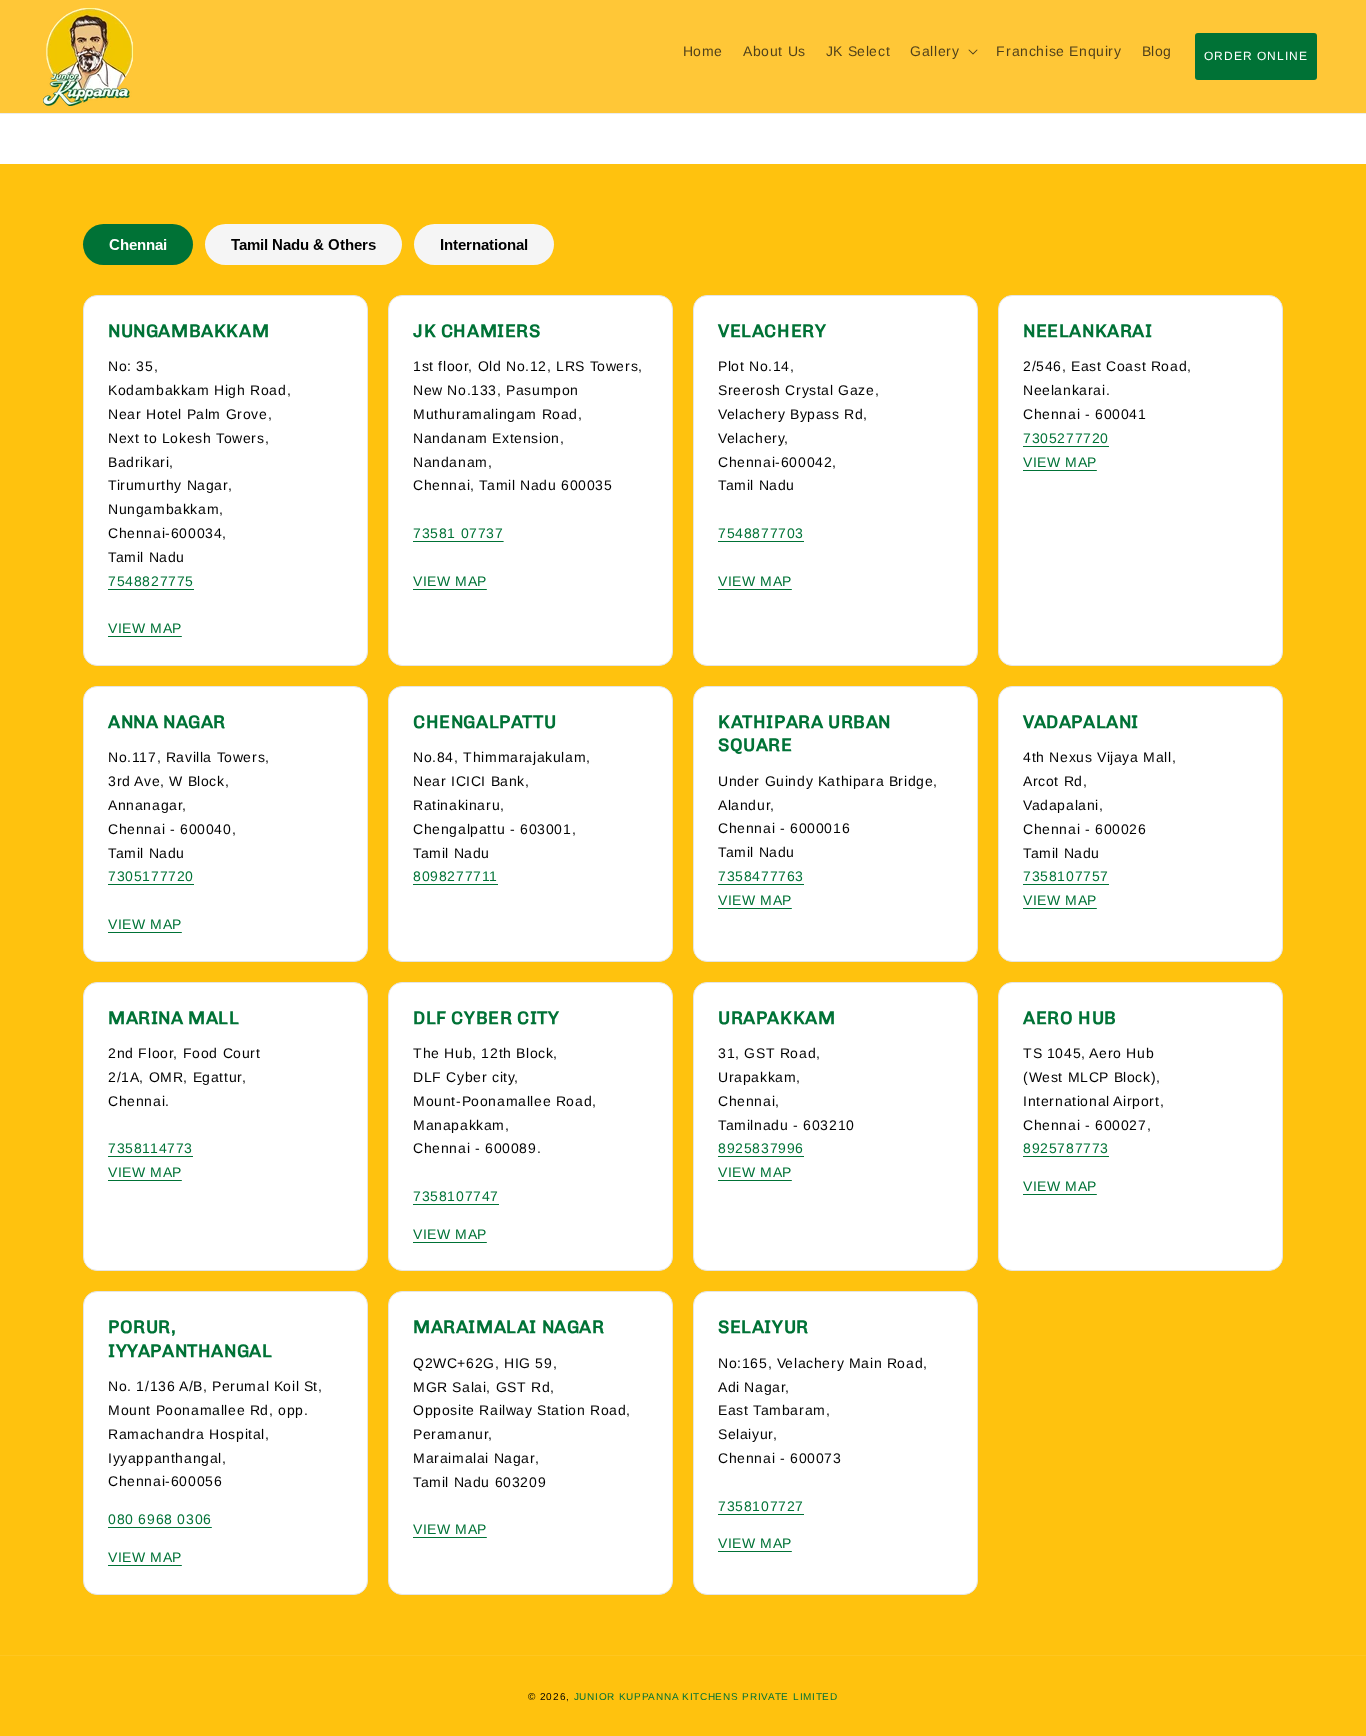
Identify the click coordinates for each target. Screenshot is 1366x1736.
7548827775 (151, 581)
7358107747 (456, 1196)
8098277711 (455, 876)
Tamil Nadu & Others (303, 244)
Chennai (138, 244)
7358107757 (1066, 876)
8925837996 (761, 1148)
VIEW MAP (145, 628)
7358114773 (150, 1148)
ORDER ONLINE (1256, 56)
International (484, 244)
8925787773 (1066, 1148)
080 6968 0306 (160, 1519)
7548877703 (761, 533)
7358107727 (761, 1506)
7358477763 (761, 876)
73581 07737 (458, 533)
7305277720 (1066, 438)
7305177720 (151, 876)
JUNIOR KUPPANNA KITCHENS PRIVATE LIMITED (706, 1696)
